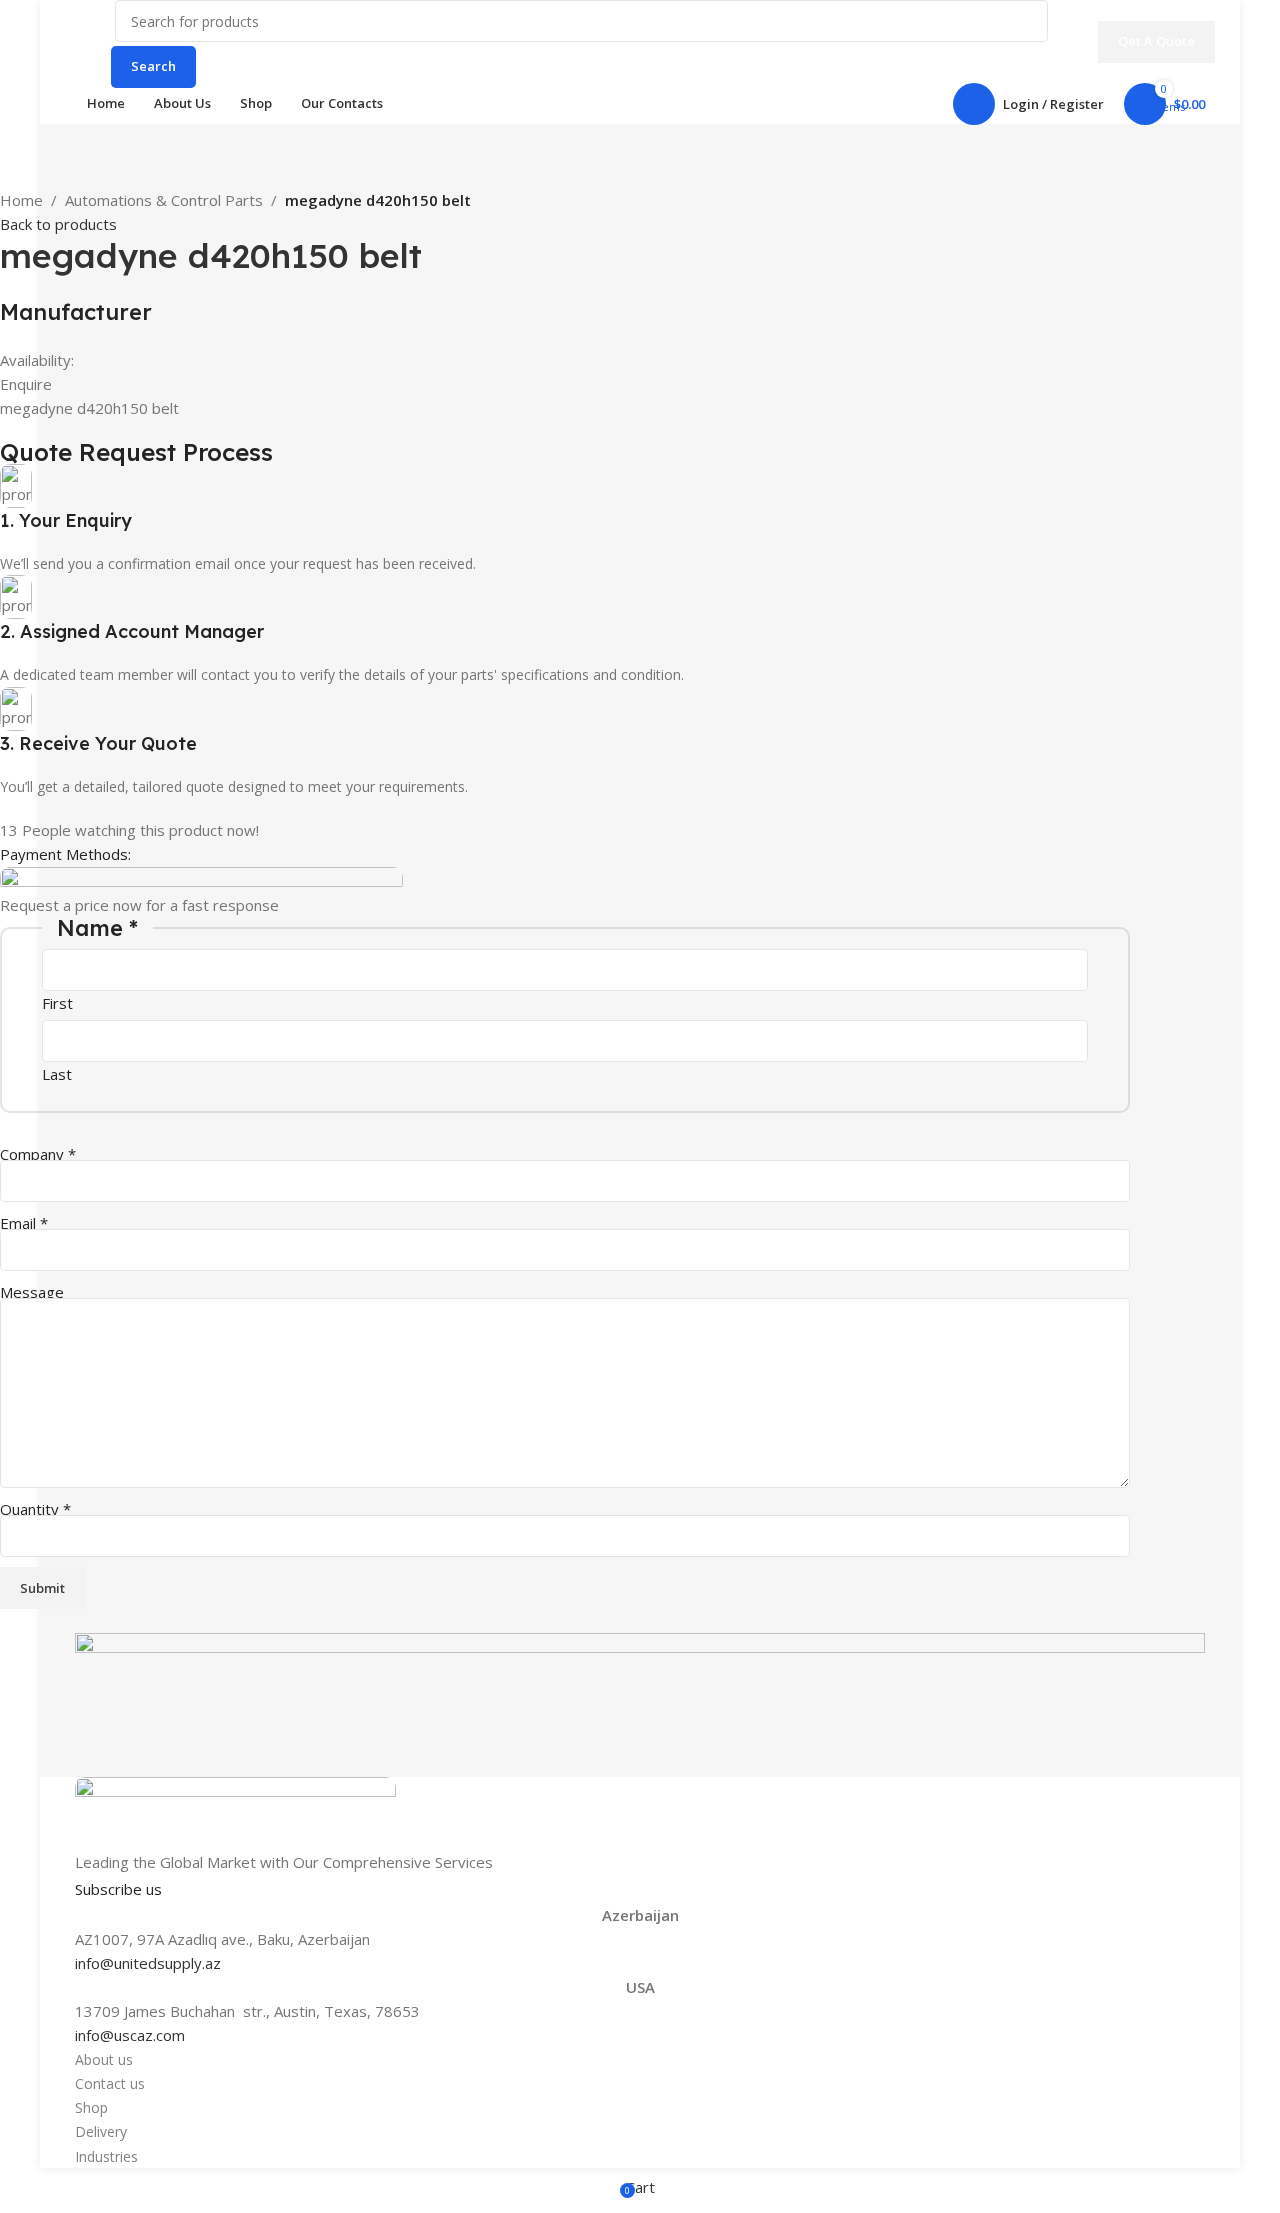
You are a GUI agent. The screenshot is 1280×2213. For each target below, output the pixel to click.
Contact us (110, 2083)
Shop (91, 2107)
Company (38, 1154)
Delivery (101, 2131)
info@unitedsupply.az (148, 1963)
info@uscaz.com (130, 2035)
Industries (106, 2156)
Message (32, 1292)
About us (104, 2059)
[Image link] (235, 1812)
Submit (42, 1588)
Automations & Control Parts (164, 200)
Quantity (35, 1509)
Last (57, 1074)
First (57, 1003)
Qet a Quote (1156, 41)
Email (24, 1223)
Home (21, 200)
